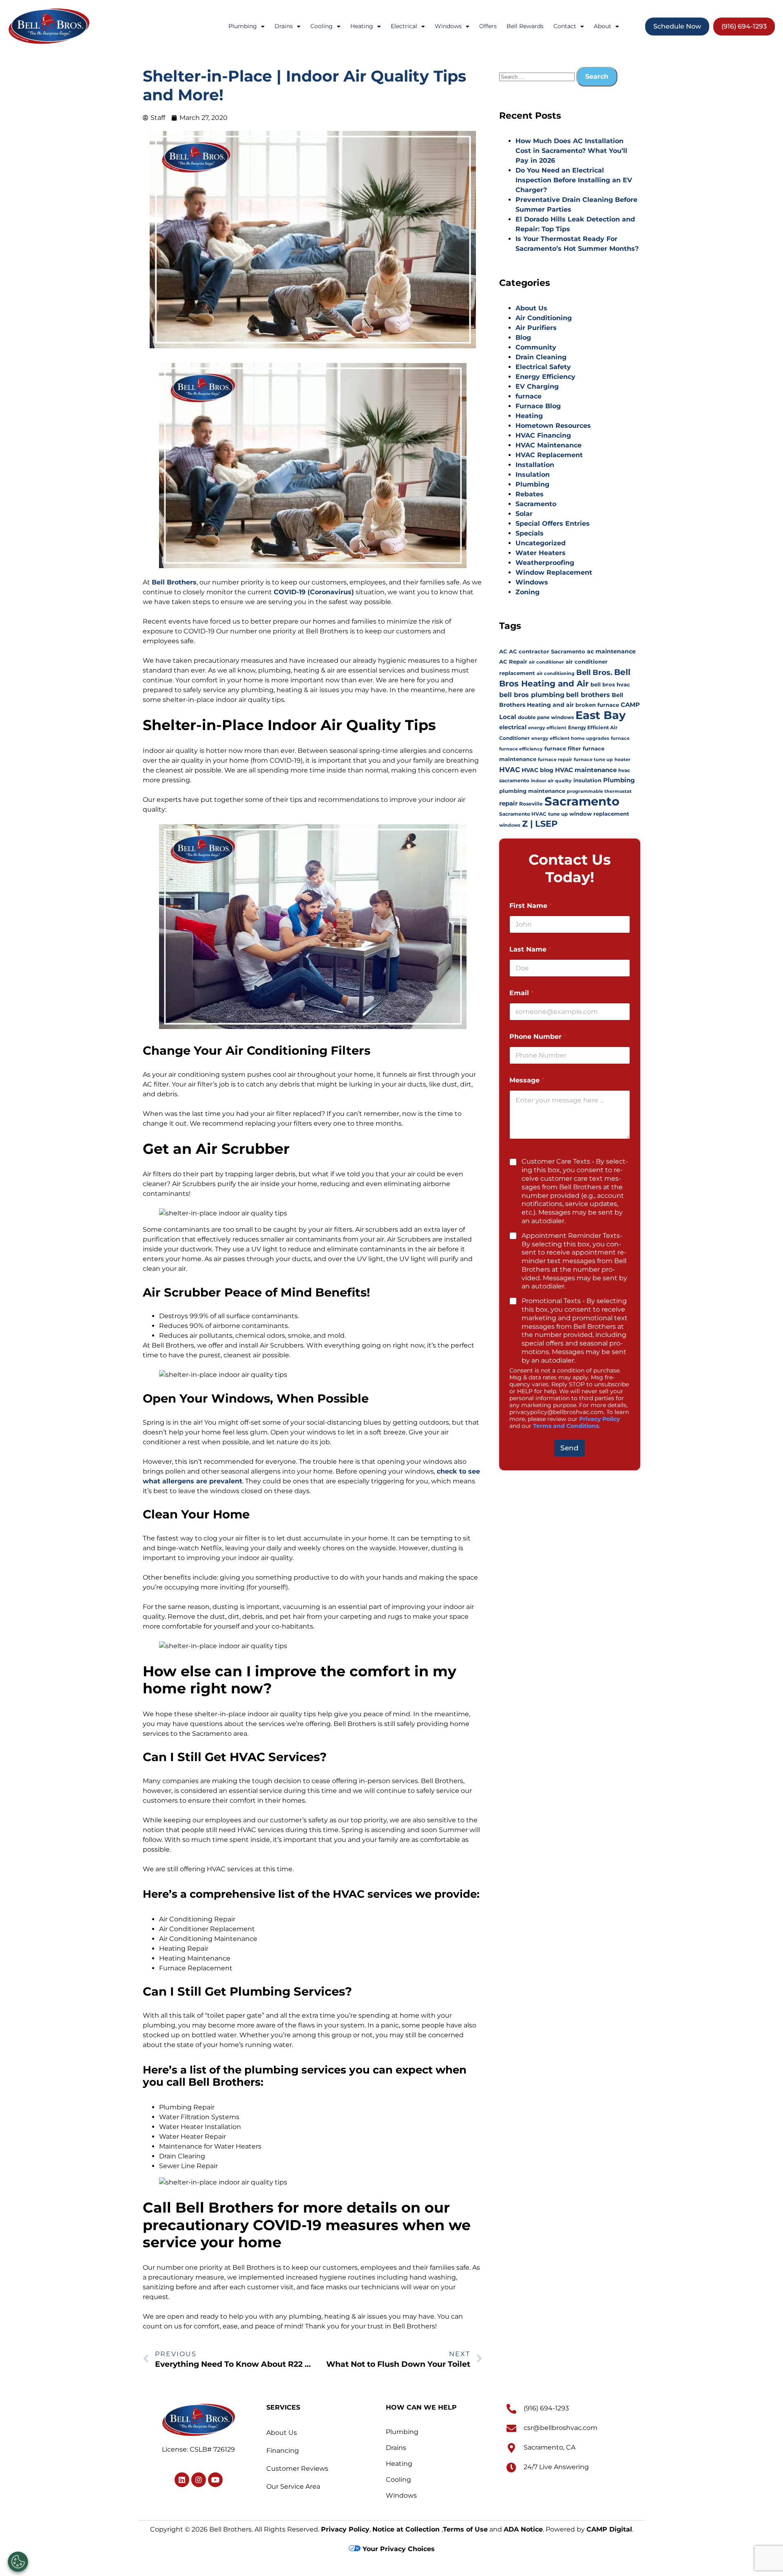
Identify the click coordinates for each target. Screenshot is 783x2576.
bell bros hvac (610, 685)
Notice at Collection (407, 2529)
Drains (284, 26)
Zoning (528, 592)
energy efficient (547, 728)
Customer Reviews (297, 2469)
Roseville (531, 804)
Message (527, 1080)
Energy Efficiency (545, 377)
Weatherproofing (545, 563)
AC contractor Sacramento (547, 652)
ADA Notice (523, 2529)
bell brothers (588, 695)
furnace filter (563, 749)
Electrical (404, 26)
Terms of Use (465, 2529)
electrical (513, 727)
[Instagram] (199, 2480)
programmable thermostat (599, 791)
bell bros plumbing (532, 695)
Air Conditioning (544, 318)
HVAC (510, 769)
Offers (488, 26)
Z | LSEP (540, 824)
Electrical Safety (543, 367)
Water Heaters (541, 553)
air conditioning (556, 674)
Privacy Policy (599, 1419)
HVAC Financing (543, 435)
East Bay (601, 715)
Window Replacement (554, 572)
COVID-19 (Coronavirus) (314, 592)
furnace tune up (593, 760)
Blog (523, 337)
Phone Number (538, 1037)
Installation (535, 465)
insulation (587, 780)
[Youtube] (215, 2480)
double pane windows (546, 717)
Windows (448, 26)
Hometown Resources (553, 426)
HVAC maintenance (586, 770)
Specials (530, 533)
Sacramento (536, 504)
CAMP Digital (609, 2529)
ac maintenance (611, 651)
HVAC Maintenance (549, 445)
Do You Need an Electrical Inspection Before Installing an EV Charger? (574, 180)
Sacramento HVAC (523, 814)
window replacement (599, 814)
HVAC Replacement (549, 455)
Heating (362, 26)
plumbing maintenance (532, 791)
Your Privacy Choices (398, 2549)
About (603, 26)
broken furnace (597, 705)
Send (570, 1448)
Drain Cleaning (541, 357)
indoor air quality (551, 781)
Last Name (530, 949)
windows (510, 825)
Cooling (322, 26)
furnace (529, 396)
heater (623, 760)
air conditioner (546, 662)
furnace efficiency (521, 749)
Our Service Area (293, 2486)
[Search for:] (538, 76)
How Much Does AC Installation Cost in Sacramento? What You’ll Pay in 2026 (571, 151)
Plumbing (243, 26)
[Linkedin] (182, 2480)
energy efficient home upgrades (570, 738)
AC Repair (513, 662)
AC (503, 651)
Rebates (530, 494)
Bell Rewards (525, 26)
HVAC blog (537, 770)
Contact (565, 26)
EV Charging (537, 386)
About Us (531, 308)
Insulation (533, 475)
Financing (283, 2451)
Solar (524, 514)
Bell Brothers (174, 582)
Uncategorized (541, 543)
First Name (531, 906)
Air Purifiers (536, 328)
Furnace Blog (538, 406)
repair (508, 803)
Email (521, 993)
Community (536, 347)
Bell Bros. (594, 672)
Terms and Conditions (566, 1426)
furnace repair (555, 760)
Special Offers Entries (553, 523)
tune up (558, 814)
